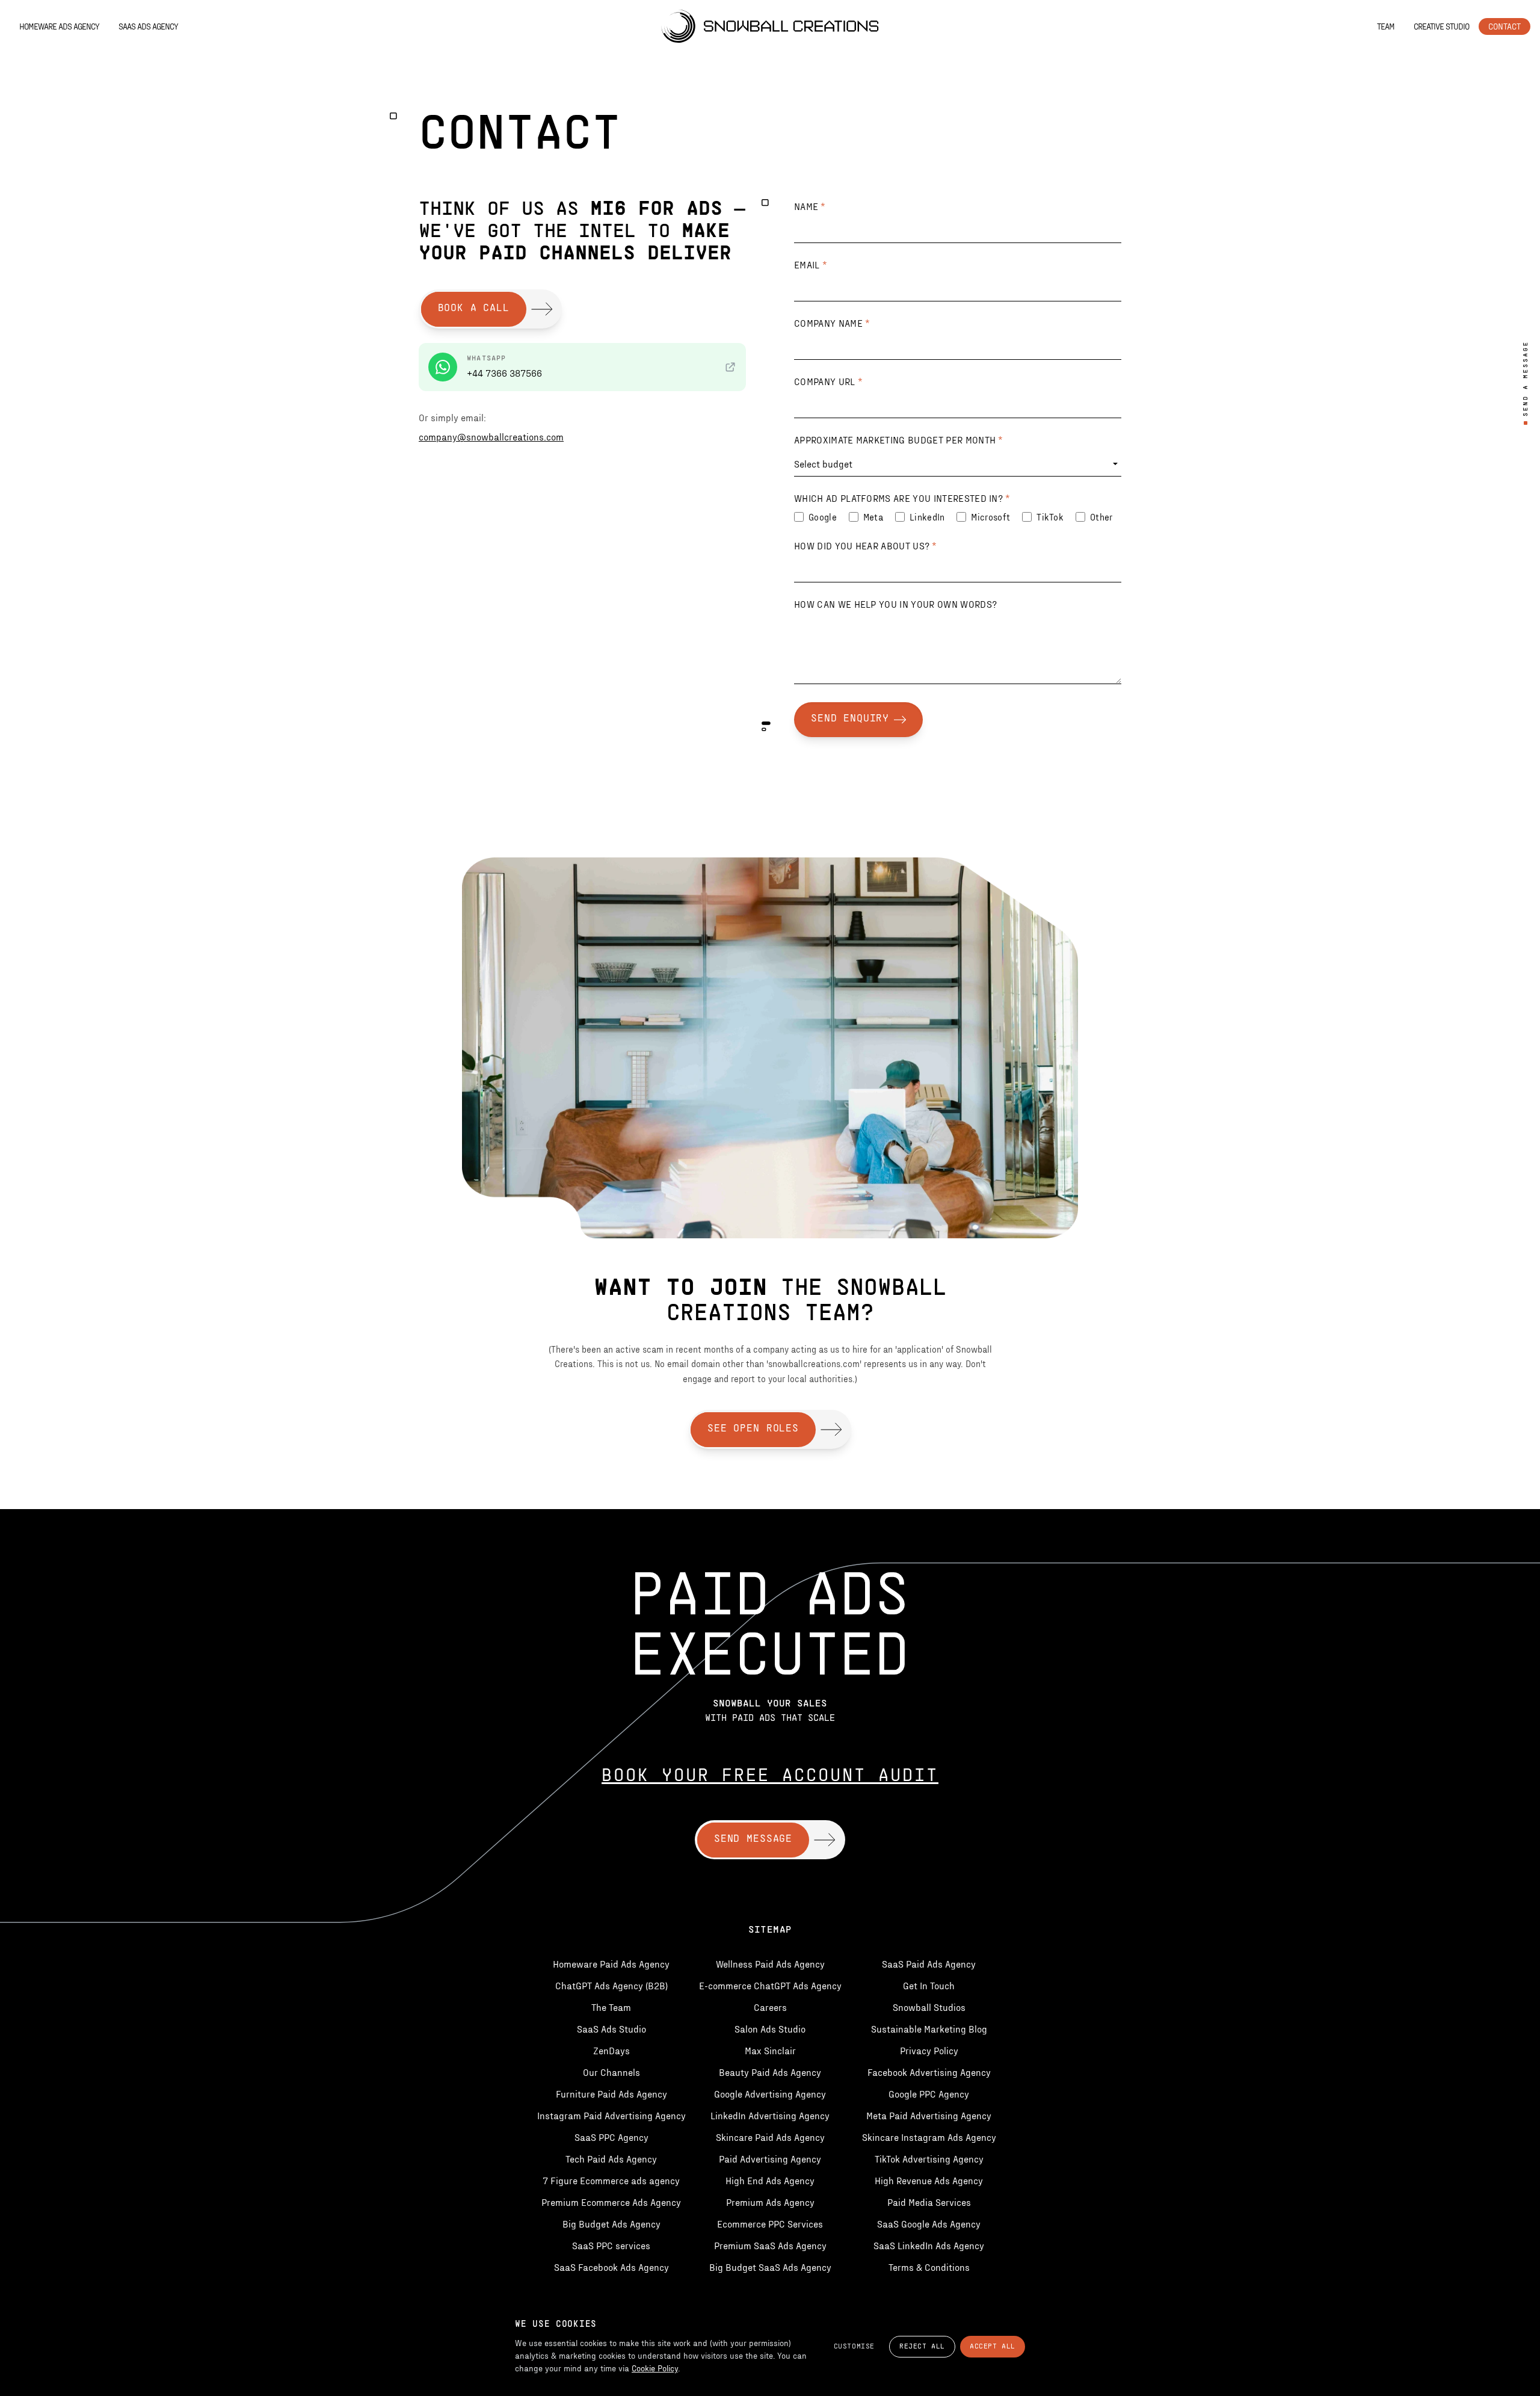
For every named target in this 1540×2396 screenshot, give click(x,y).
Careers (770, 2007)
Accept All (993, 2347)
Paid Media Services (929, 2202)
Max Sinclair (770, 2050)
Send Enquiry (850, 719)
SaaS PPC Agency (611, 2137)
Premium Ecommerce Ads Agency (611, 2202)
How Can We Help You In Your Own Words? (895, 604)
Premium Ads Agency (770, 2202)
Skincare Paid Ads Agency (770, 2137)
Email (811, 264)
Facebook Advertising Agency (929, 2072)
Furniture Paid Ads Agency (611, 2094)
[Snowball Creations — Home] (770, 26)
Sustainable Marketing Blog (929, 2029)
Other (1101, 517)
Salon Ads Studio (770, 2029)
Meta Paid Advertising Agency (929, 2115)
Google (823, 517)
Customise (854, 2347)
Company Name (832, 323)
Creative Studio (1441, 26)
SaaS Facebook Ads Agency (611, 2267)
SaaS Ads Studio (611, 2029)
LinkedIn (927, 517)
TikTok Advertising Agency (929, 2159)
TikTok (1050, 517)
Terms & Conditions (929, 2267)
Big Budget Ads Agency (611, 2224)
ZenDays (611, 2050)
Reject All (922, 2347)
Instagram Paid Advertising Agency (611, 2115)
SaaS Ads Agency (148, 26)
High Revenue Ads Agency (929, 2180)
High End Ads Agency (770, 2180)
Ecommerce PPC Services (770, 2224)
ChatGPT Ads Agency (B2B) (611, 1985)
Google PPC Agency (929, 2094)
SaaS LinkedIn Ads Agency (929, 2245)
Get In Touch (929, 1985)
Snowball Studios (929, 2007)
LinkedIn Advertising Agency (770, 2115)
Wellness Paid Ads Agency (770, 1964)
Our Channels (611, 2072)
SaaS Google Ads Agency (929, 2224)
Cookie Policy (655, 2368)
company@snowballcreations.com (491, 437)
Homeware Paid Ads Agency (611, 1964)
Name (810, 206)
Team (1386, 26)
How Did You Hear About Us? (866, 545)
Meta (873, 517)
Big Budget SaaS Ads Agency (770, 2267)
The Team (611, 2007)
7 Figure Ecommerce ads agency (611, 2180)
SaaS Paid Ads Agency (929, 1964)
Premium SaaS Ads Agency (770, 2245)
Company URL (828, 381)
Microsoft (990, 517)
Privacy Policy (929, 2050)
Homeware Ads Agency (59, 26)
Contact (1505, 26)
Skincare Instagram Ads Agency (929, 2137)
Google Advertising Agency (770, 2094)
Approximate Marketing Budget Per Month (899, 440)
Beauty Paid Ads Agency (770, 2072)
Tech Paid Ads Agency (611, 2159)
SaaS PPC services (611, 2245)
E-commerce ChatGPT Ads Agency (770, 1985)
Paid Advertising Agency (770, 2159)
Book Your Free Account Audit (770, 1777)
